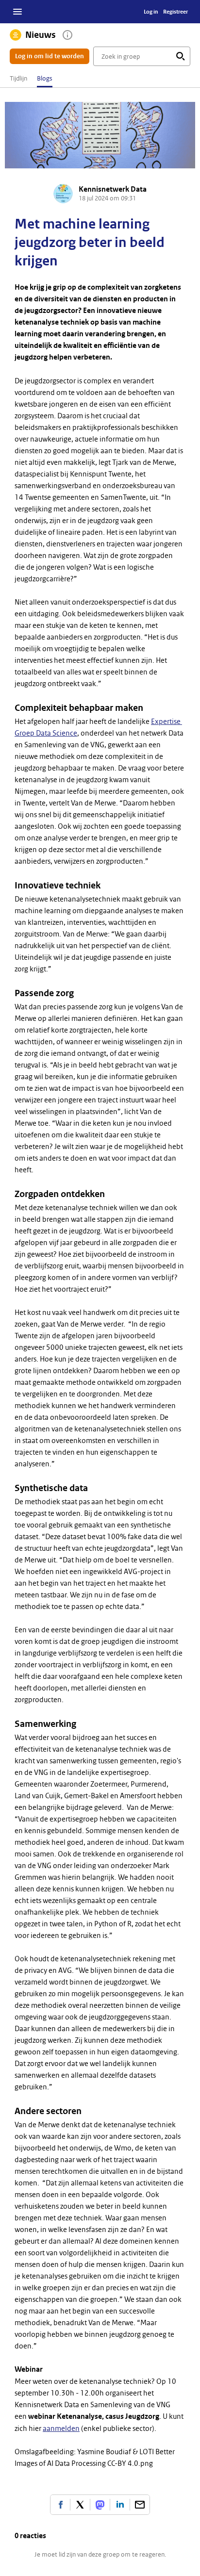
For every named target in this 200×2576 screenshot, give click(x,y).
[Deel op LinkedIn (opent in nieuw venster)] (120, 2505)
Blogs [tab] (45, 78)
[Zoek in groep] (181, 56)
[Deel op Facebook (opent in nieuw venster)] (60, 2505)
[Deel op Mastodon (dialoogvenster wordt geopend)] (100, 2505)
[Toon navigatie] (17, 12)
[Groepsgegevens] (67, 35)
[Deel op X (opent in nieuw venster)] (80, 2505)
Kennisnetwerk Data (113, 189)
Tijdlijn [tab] (18, 78)
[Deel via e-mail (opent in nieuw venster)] (140, 2505)
